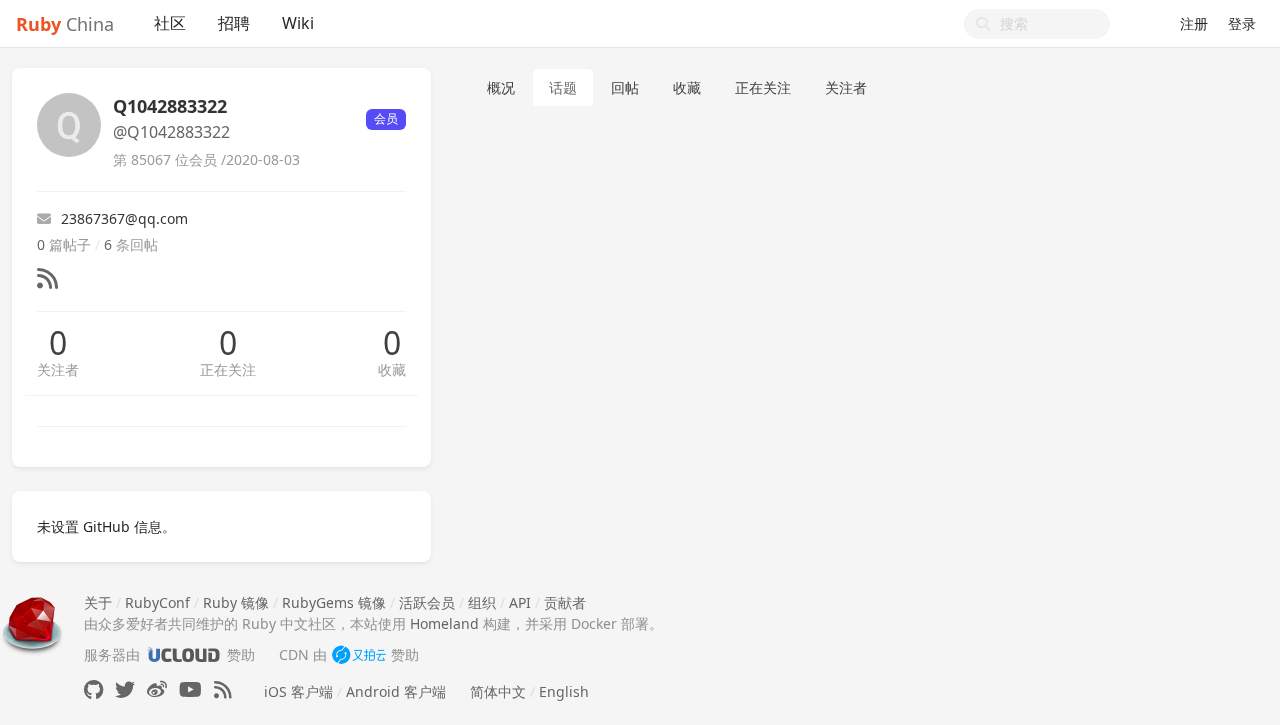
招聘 (234, 23)
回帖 (625, 87)
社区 (170, 23)
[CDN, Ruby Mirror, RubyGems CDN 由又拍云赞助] (359, 654)
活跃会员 (427, 602)
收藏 (392, 369)
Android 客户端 (396, 691)
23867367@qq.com (124, 218)
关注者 (58, 369)
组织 (482, 602)
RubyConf (157, 602)
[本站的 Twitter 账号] (125, 689)
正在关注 (228, 369)
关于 (98, 602)
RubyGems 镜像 (334, 602)
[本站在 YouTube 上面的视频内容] (190, 689)
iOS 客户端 (298, 691)
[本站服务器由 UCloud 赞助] (183, 654)
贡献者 (565, 602)
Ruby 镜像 (236, 602)
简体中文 (498, 691)
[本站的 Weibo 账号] (157, 689)
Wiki (298, 23)
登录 (1242, 23)
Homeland (444, 623)
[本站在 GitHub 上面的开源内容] (93, 689)
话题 (563, 87)
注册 (1194, 23)
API (520, 602)
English (564, 691)
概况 (501, 87)
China (65, 24)
